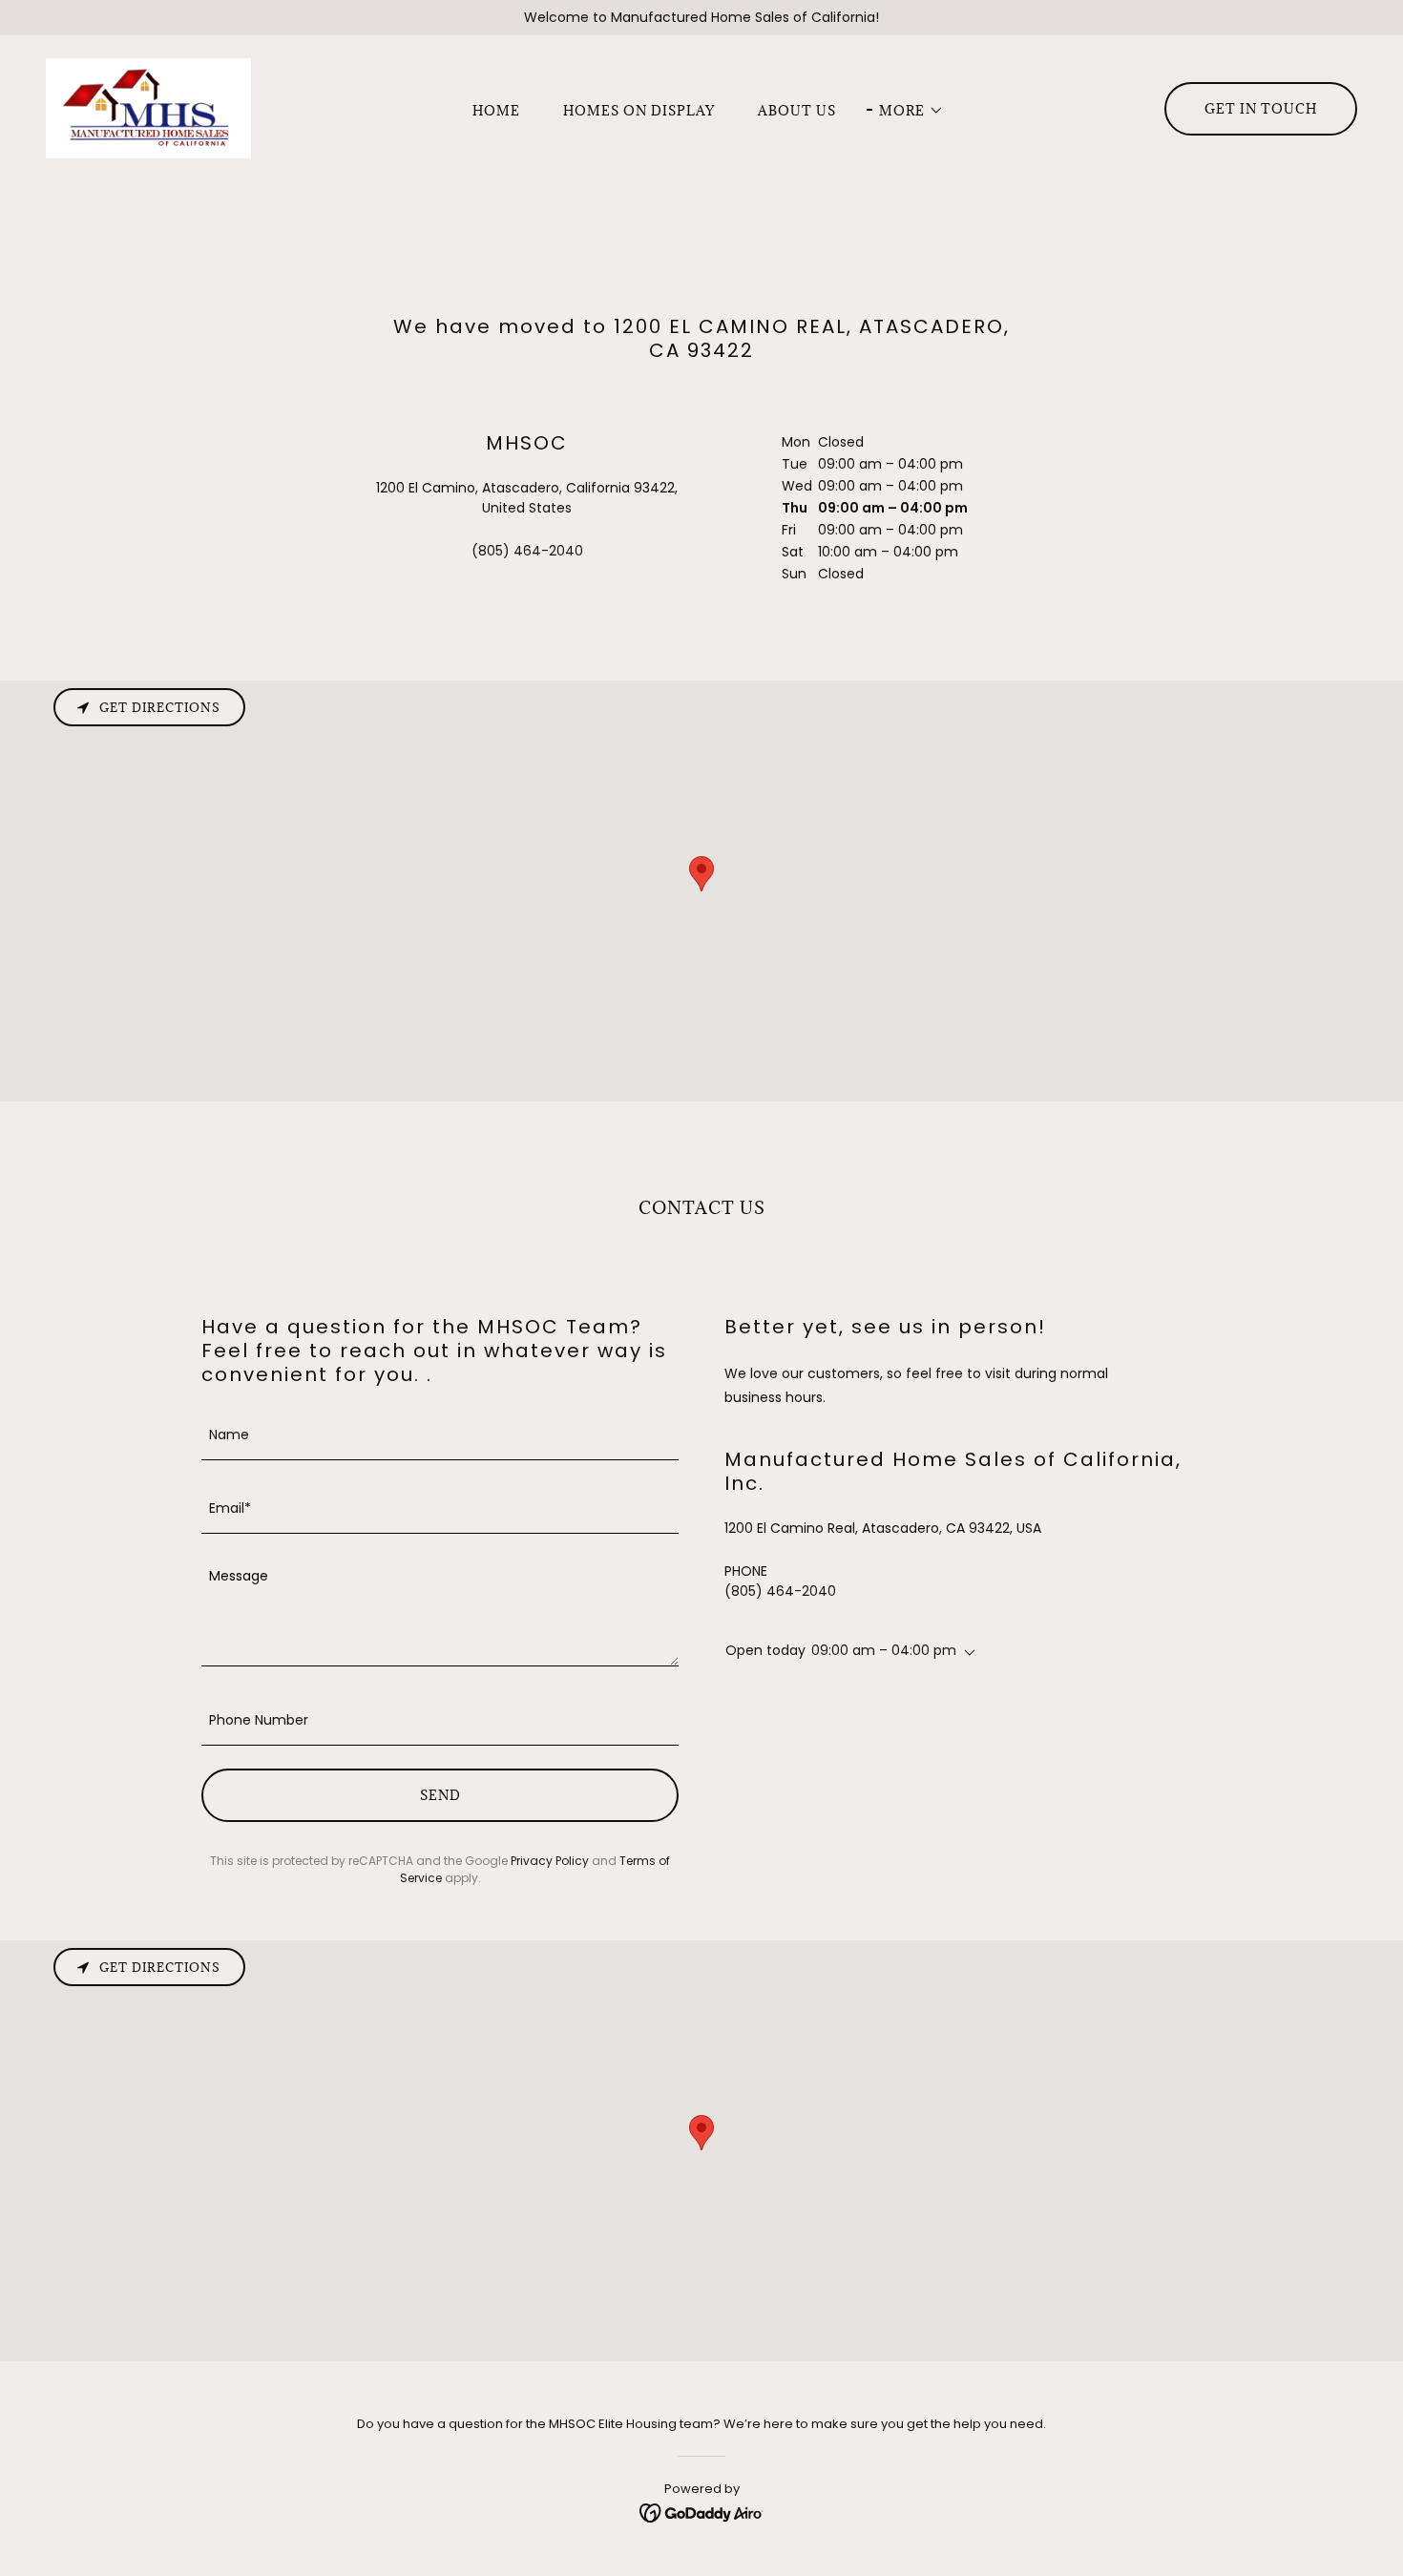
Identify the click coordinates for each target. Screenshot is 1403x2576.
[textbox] (440, 1435)
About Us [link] (797, 111)
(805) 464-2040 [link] (527, 551)
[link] (148, 107)
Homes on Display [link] (639, 111)
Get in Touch (1261, 109)
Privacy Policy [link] (550, 1861)
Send (440, 1795)
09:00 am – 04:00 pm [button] (884, 1650)
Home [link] (496, 111)
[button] (905, 111)
